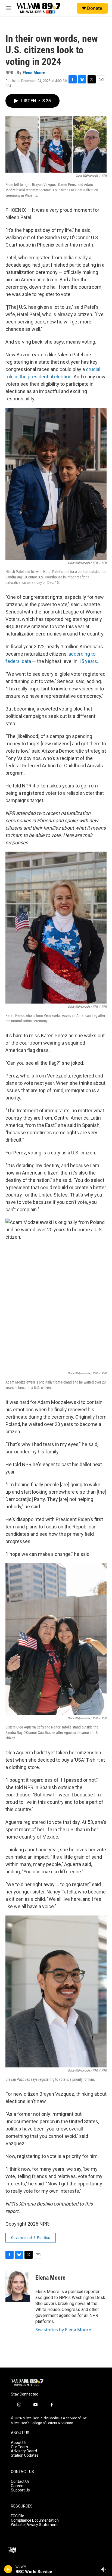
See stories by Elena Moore (63, 2330)
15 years (88, 661)
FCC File (18, 2516)
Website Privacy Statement (34, 2525)
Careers (18, 2486)
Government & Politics (31, 2238)
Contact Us (20, 2482)
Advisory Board (24, 2451)
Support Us (20, 2490)
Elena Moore (34, 73)
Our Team (19, 2447)
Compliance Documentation (35, 2520)
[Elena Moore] (18, 2286)
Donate (95, 8)
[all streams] (105, 2569)
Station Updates (25, 2455)
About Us (19, 2443)
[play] (8, 2569)
